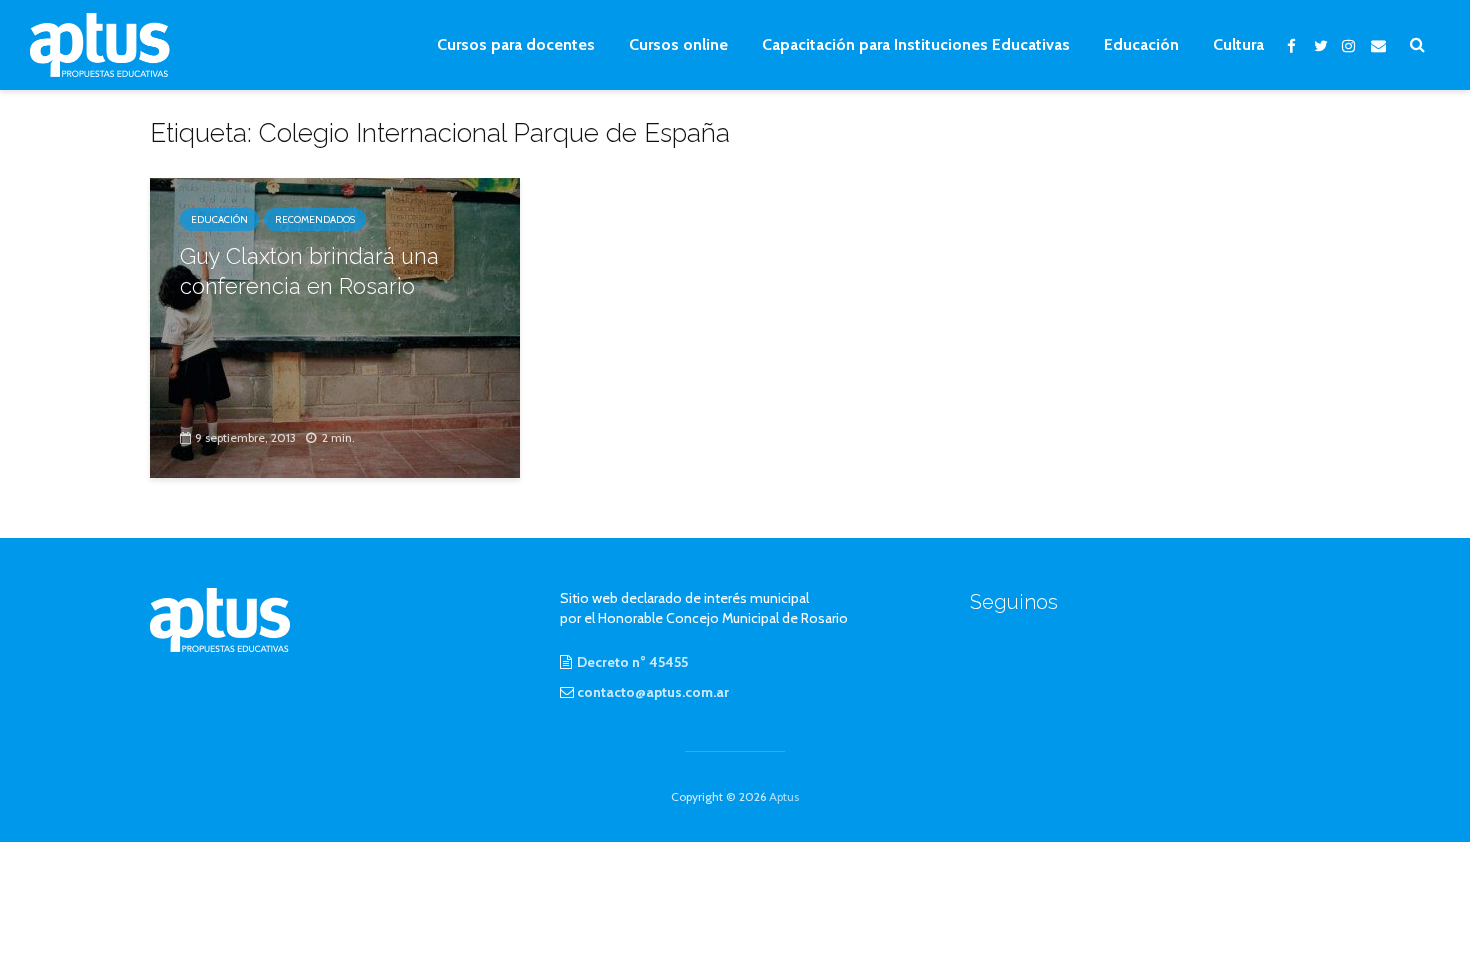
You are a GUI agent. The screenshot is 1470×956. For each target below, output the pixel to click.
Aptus (784, 796)
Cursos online (678, 44)
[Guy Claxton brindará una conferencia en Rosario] (335, 326)
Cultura (1238, 44)
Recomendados (315, 219)
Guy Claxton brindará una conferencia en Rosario (309, 271)
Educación (1141, 44)
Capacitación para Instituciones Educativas (916, 44)
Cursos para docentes (516, 44)
